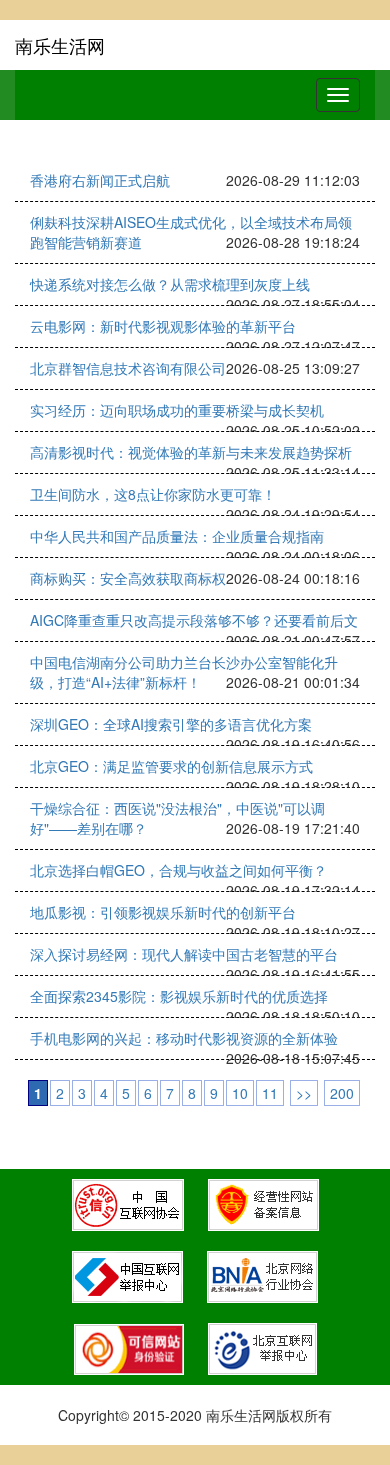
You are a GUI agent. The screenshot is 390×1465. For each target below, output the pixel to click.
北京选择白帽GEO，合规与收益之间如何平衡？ (178, 870)
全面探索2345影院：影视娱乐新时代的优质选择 (179, 996)
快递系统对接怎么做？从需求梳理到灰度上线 (170, 284)
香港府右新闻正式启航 (100, 180)
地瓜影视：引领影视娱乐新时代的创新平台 (163, 912)
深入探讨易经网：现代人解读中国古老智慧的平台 (184, 954)
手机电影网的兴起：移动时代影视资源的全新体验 (184, 1038)
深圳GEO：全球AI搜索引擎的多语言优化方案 (171, 724)
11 (270, 1093)
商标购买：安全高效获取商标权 (128, 578)
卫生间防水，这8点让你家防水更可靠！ (153, 494)
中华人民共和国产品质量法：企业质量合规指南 (177, 536)
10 (240, 1093)
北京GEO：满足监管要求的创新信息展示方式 (171, 766)
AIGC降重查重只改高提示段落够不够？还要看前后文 (194, 620)
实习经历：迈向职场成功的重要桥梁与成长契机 (177, 410)
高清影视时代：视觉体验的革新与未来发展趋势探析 (191, 452)
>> (304, 1093)
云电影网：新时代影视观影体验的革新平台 (163, 326)
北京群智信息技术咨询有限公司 (128, 368)
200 (342, 1093)
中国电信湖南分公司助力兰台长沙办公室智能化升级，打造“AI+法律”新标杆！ (184, 672)
